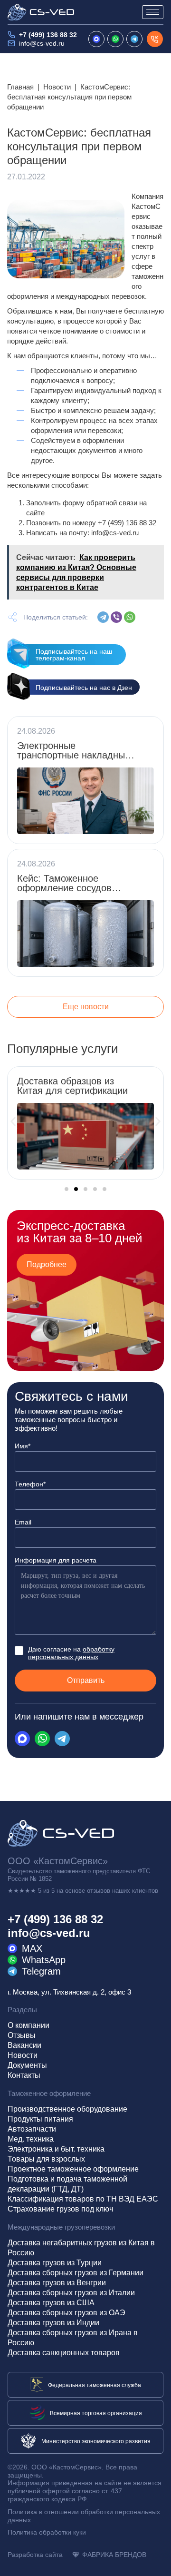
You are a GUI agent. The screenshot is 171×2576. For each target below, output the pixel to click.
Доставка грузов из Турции (55, 2263)
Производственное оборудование (67, 2109)
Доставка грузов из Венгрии (57, 2283)
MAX (32, 1948)
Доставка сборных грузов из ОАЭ (66, 2313)
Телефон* (30, 1484)
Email (23, 1522)
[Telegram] (103, 617)
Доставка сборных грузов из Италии (71, 2293)
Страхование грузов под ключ (60, 2209)
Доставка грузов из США (51, 2303)
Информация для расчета (56, 1560)
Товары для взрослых (46, 2159)
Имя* (23, 1446)
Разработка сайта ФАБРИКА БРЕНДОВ (77, 2555)
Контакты (24, 2075)
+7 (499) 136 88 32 (48, 35)
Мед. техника (31, 2139)
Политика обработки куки (47, 2532)
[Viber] (116, 617)
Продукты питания (40, 2119)
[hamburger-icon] (153, 12)
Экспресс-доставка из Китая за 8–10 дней (80, 1232)
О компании (28, 2025)
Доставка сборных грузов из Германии (76, 2273)
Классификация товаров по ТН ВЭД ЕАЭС (83, 2199)
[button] (13, 1121)
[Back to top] (155, 2560)
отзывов (99, 1891)
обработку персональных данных (71, 1653)
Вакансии (24, 2045)
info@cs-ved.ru (42, 43)
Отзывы (22, 2035)
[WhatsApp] (130, 617)
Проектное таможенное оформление (73, 2169)
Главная (20, 87)
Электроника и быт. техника (56, 2149)
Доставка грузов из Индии (53, 2323)
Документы (27, 2065)
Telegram (41, 1971)
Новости (57, 87)
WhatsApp (44, 1960)
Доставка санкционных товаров (64, 2353)
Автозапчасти (32, 2129)
